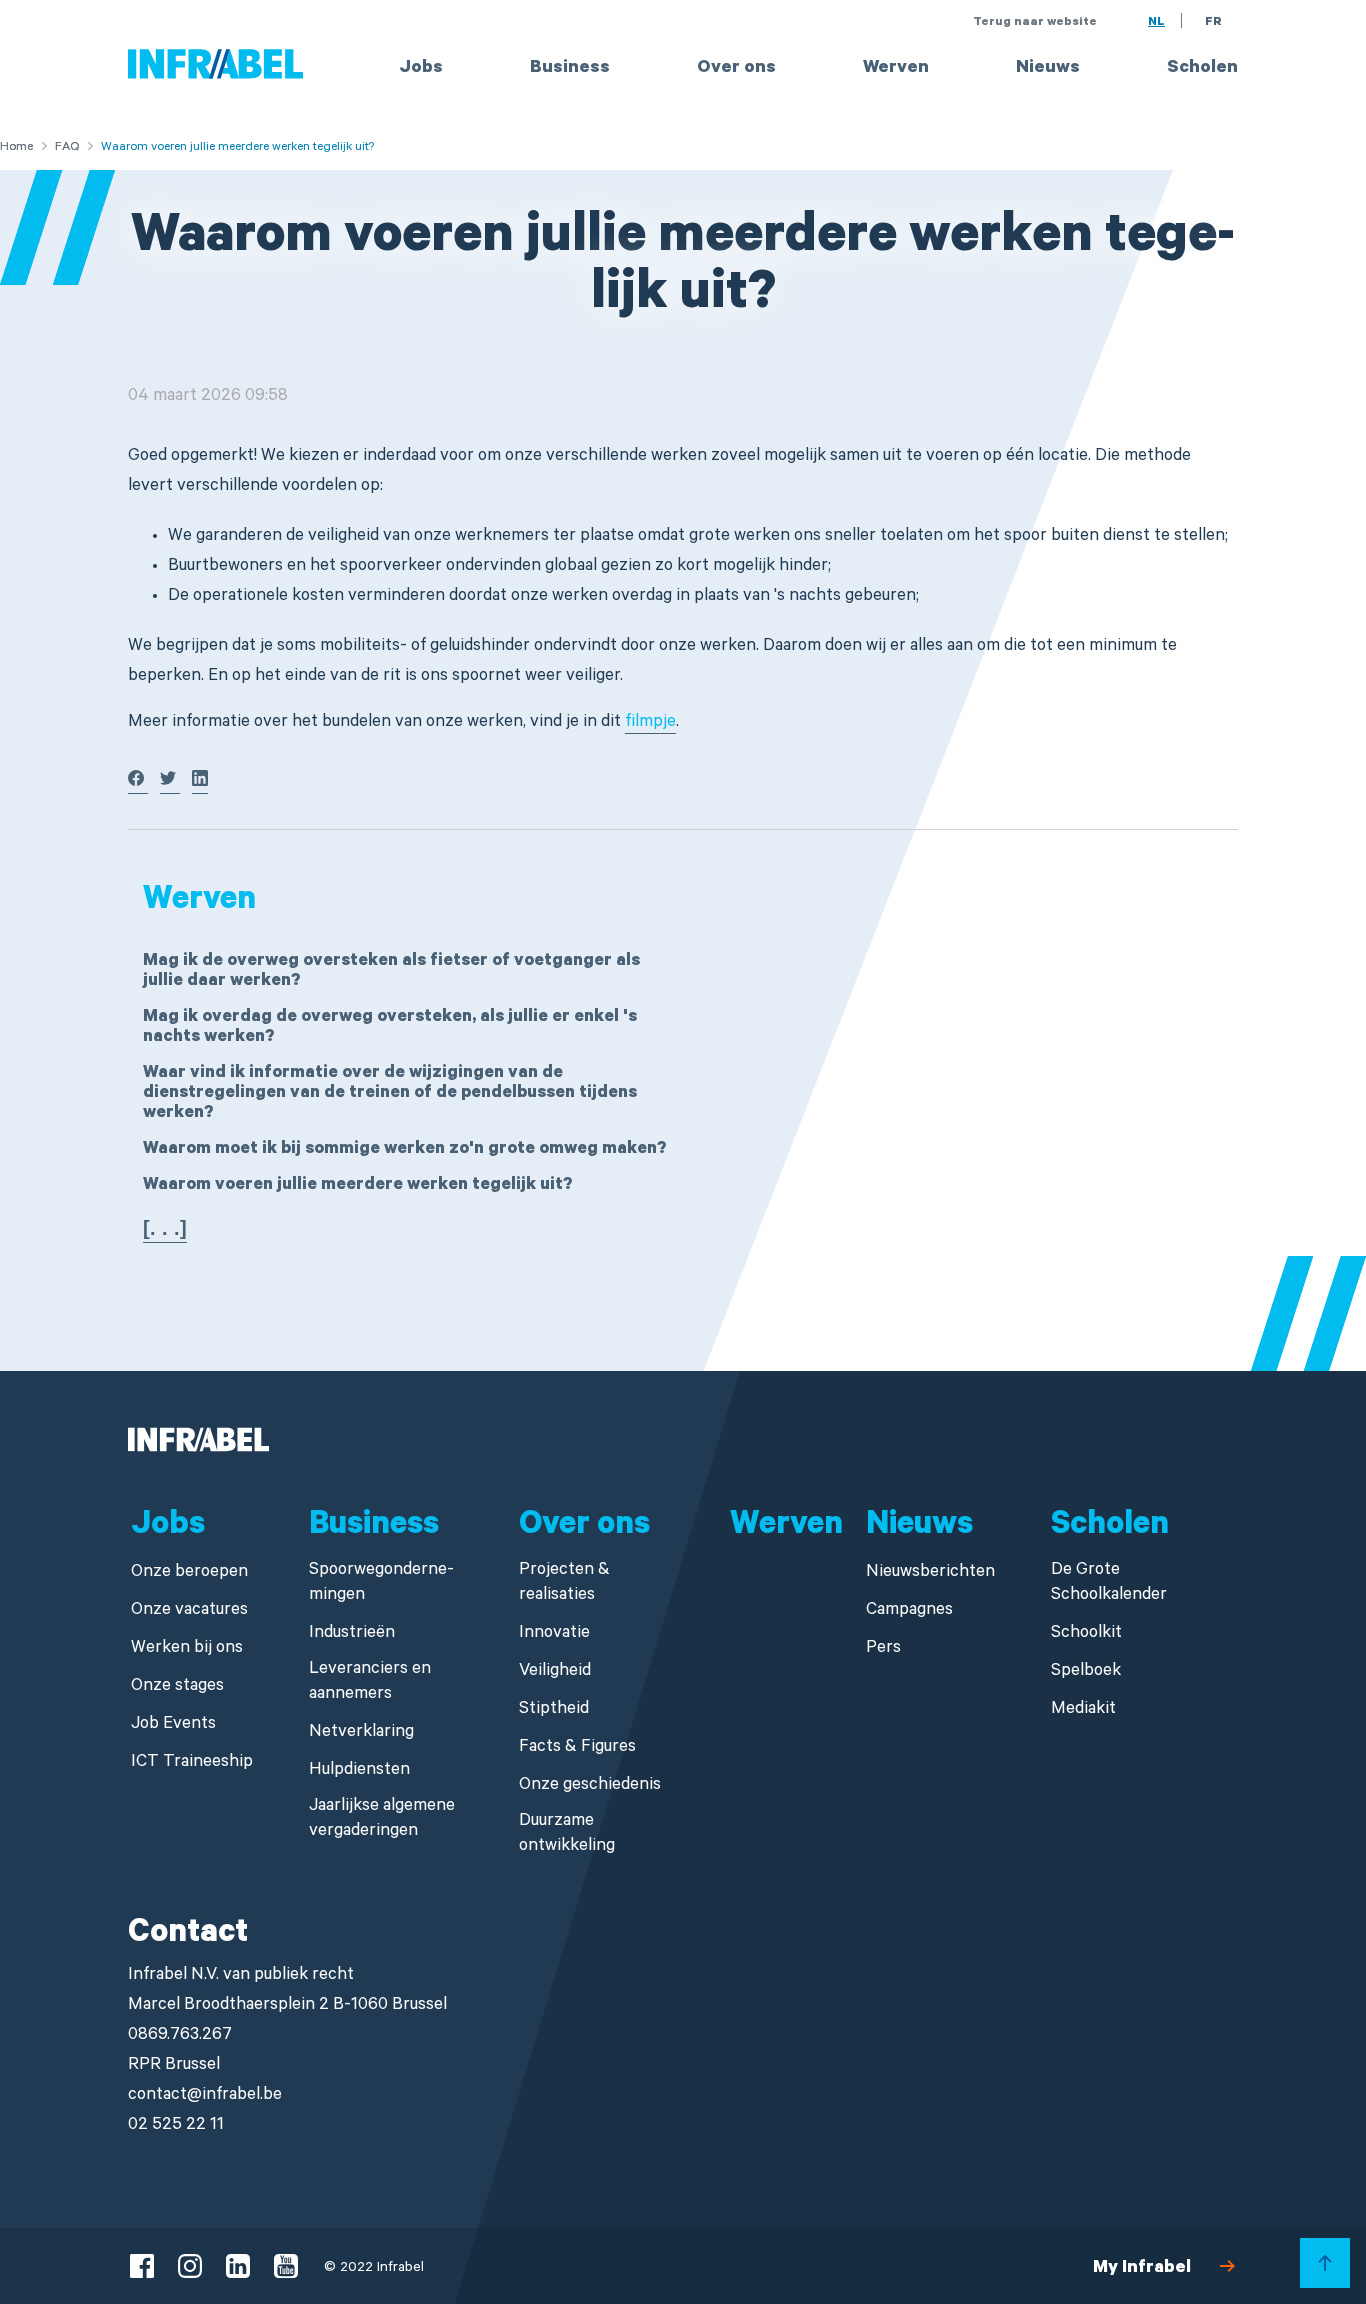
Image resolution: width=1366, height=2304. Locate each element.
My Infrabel (1142, 2269)
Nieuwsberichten (930, 1573)
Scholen (1202, 69)
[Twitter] (170, 784)
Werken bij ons (187, 1649)
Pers (883, 1649)
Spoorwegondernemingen (381, 1584)
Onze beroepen (189, 1573)
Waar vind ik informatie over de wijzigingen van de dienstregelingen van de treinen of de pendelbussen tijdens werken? (390, 1094)
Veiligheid (555, 1672)
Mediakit (1083, 1710)
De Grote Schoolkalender (1109, 1584)
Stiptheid (554, 1710)
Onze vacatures (189, 1611)
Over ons (736, 69)
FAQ (67, 148)
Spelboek (1086, 1672)
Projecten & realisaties (564, 1584)
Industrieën (352, 1634)
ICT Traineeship (192, 1763)
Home (16, 148)
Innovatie (554, 1634)
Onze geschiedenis (590, 1786)
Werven (896, 69)
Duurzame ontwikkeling (567, 1835)
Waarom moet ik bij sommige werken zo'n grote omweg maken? (404, 1150)
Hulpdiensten (359, 1771)
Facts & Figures (577, 1748)
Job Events (173, 1725)
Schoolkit (1086, 1634)
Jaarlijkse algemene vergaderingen (382, 1820)
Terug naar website (1035, 23)
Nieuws (1048, 69)
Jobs (421, 69)
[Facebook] (138, 784)
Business (570, 69)
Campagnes (909, 1611)
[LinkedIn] (200, 784)
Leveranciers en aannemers (370, 1683)
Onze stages (177, 1687)
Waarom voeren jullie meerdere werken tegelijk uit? (357, 1186)
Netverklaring (361, 1733)
